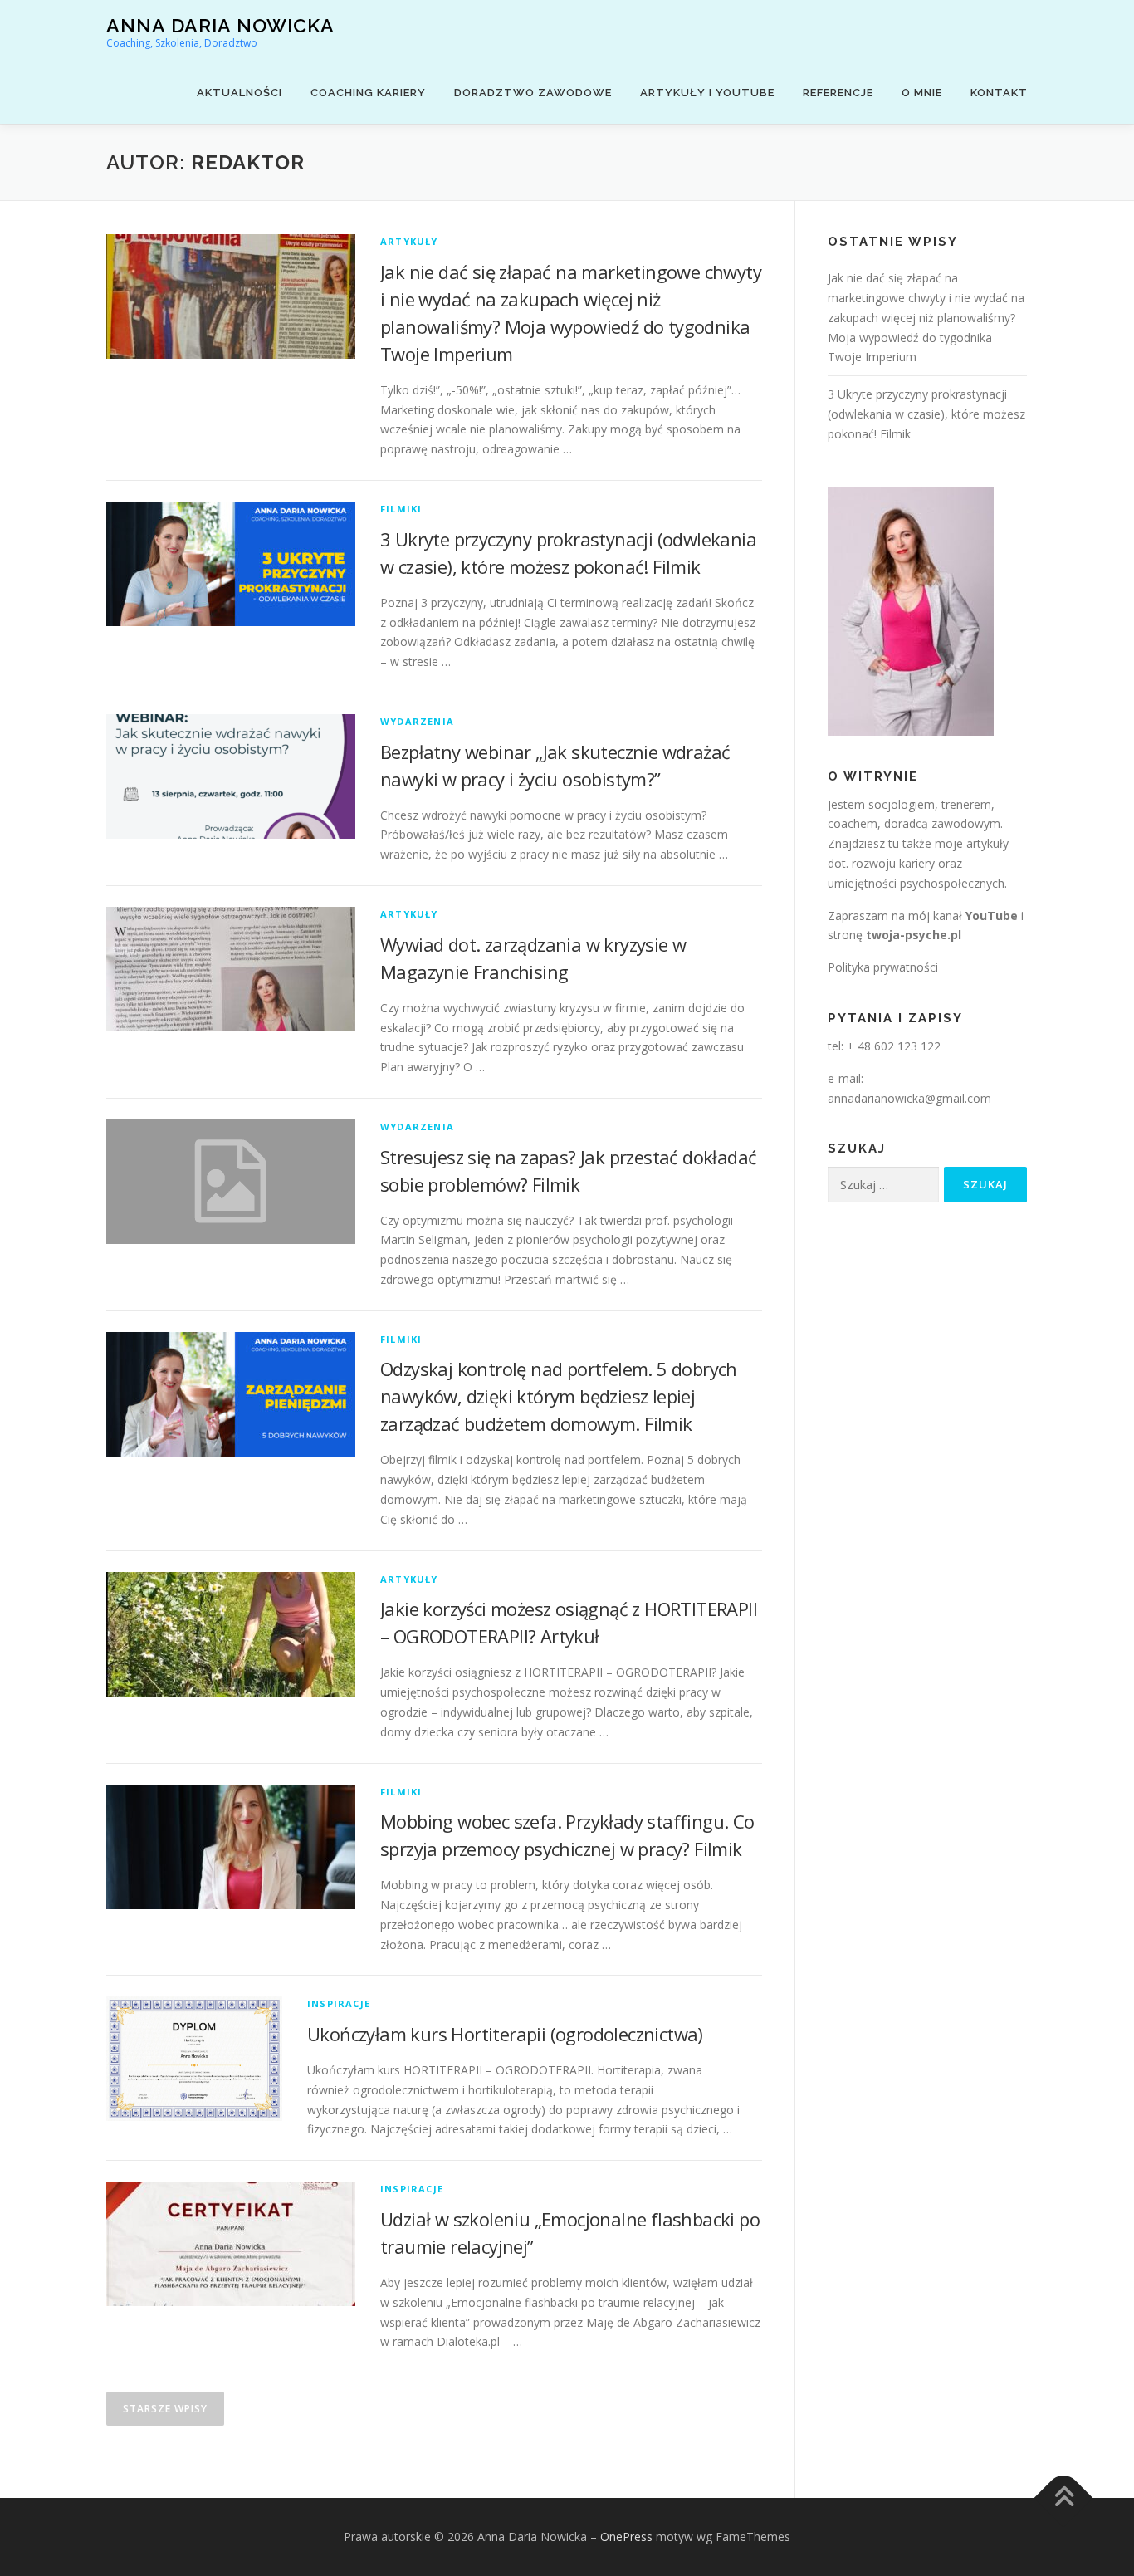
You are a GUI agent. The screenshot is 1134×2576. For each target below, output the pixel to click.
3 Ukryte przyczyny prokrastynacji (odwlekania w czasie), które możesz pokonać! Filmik (926, 414)
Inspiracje (339, 2003)
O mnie (922, 93)
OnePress (626, 2537)
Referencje (838, 93)
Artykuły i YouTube (707, 93)
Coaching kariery (368, 93)
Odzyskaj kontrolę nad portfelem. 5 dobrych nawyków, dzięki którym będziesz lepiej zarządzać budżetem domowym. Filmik (559, 1396)
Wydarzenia (417, 721)
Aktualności (240, 93)
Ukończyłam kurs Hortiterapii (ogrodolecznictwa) (505, 2034)
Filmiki (401, 509)
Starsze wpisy (165, 2409)
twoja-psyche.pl (914, 935)
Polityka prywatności (883, 967)
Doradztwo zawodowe (533, 93)
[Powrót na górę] (1064, 2498)
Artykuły (409, 241)
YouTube (992, 916)
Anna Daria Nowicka (220, 25)
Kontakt (999, 93)
